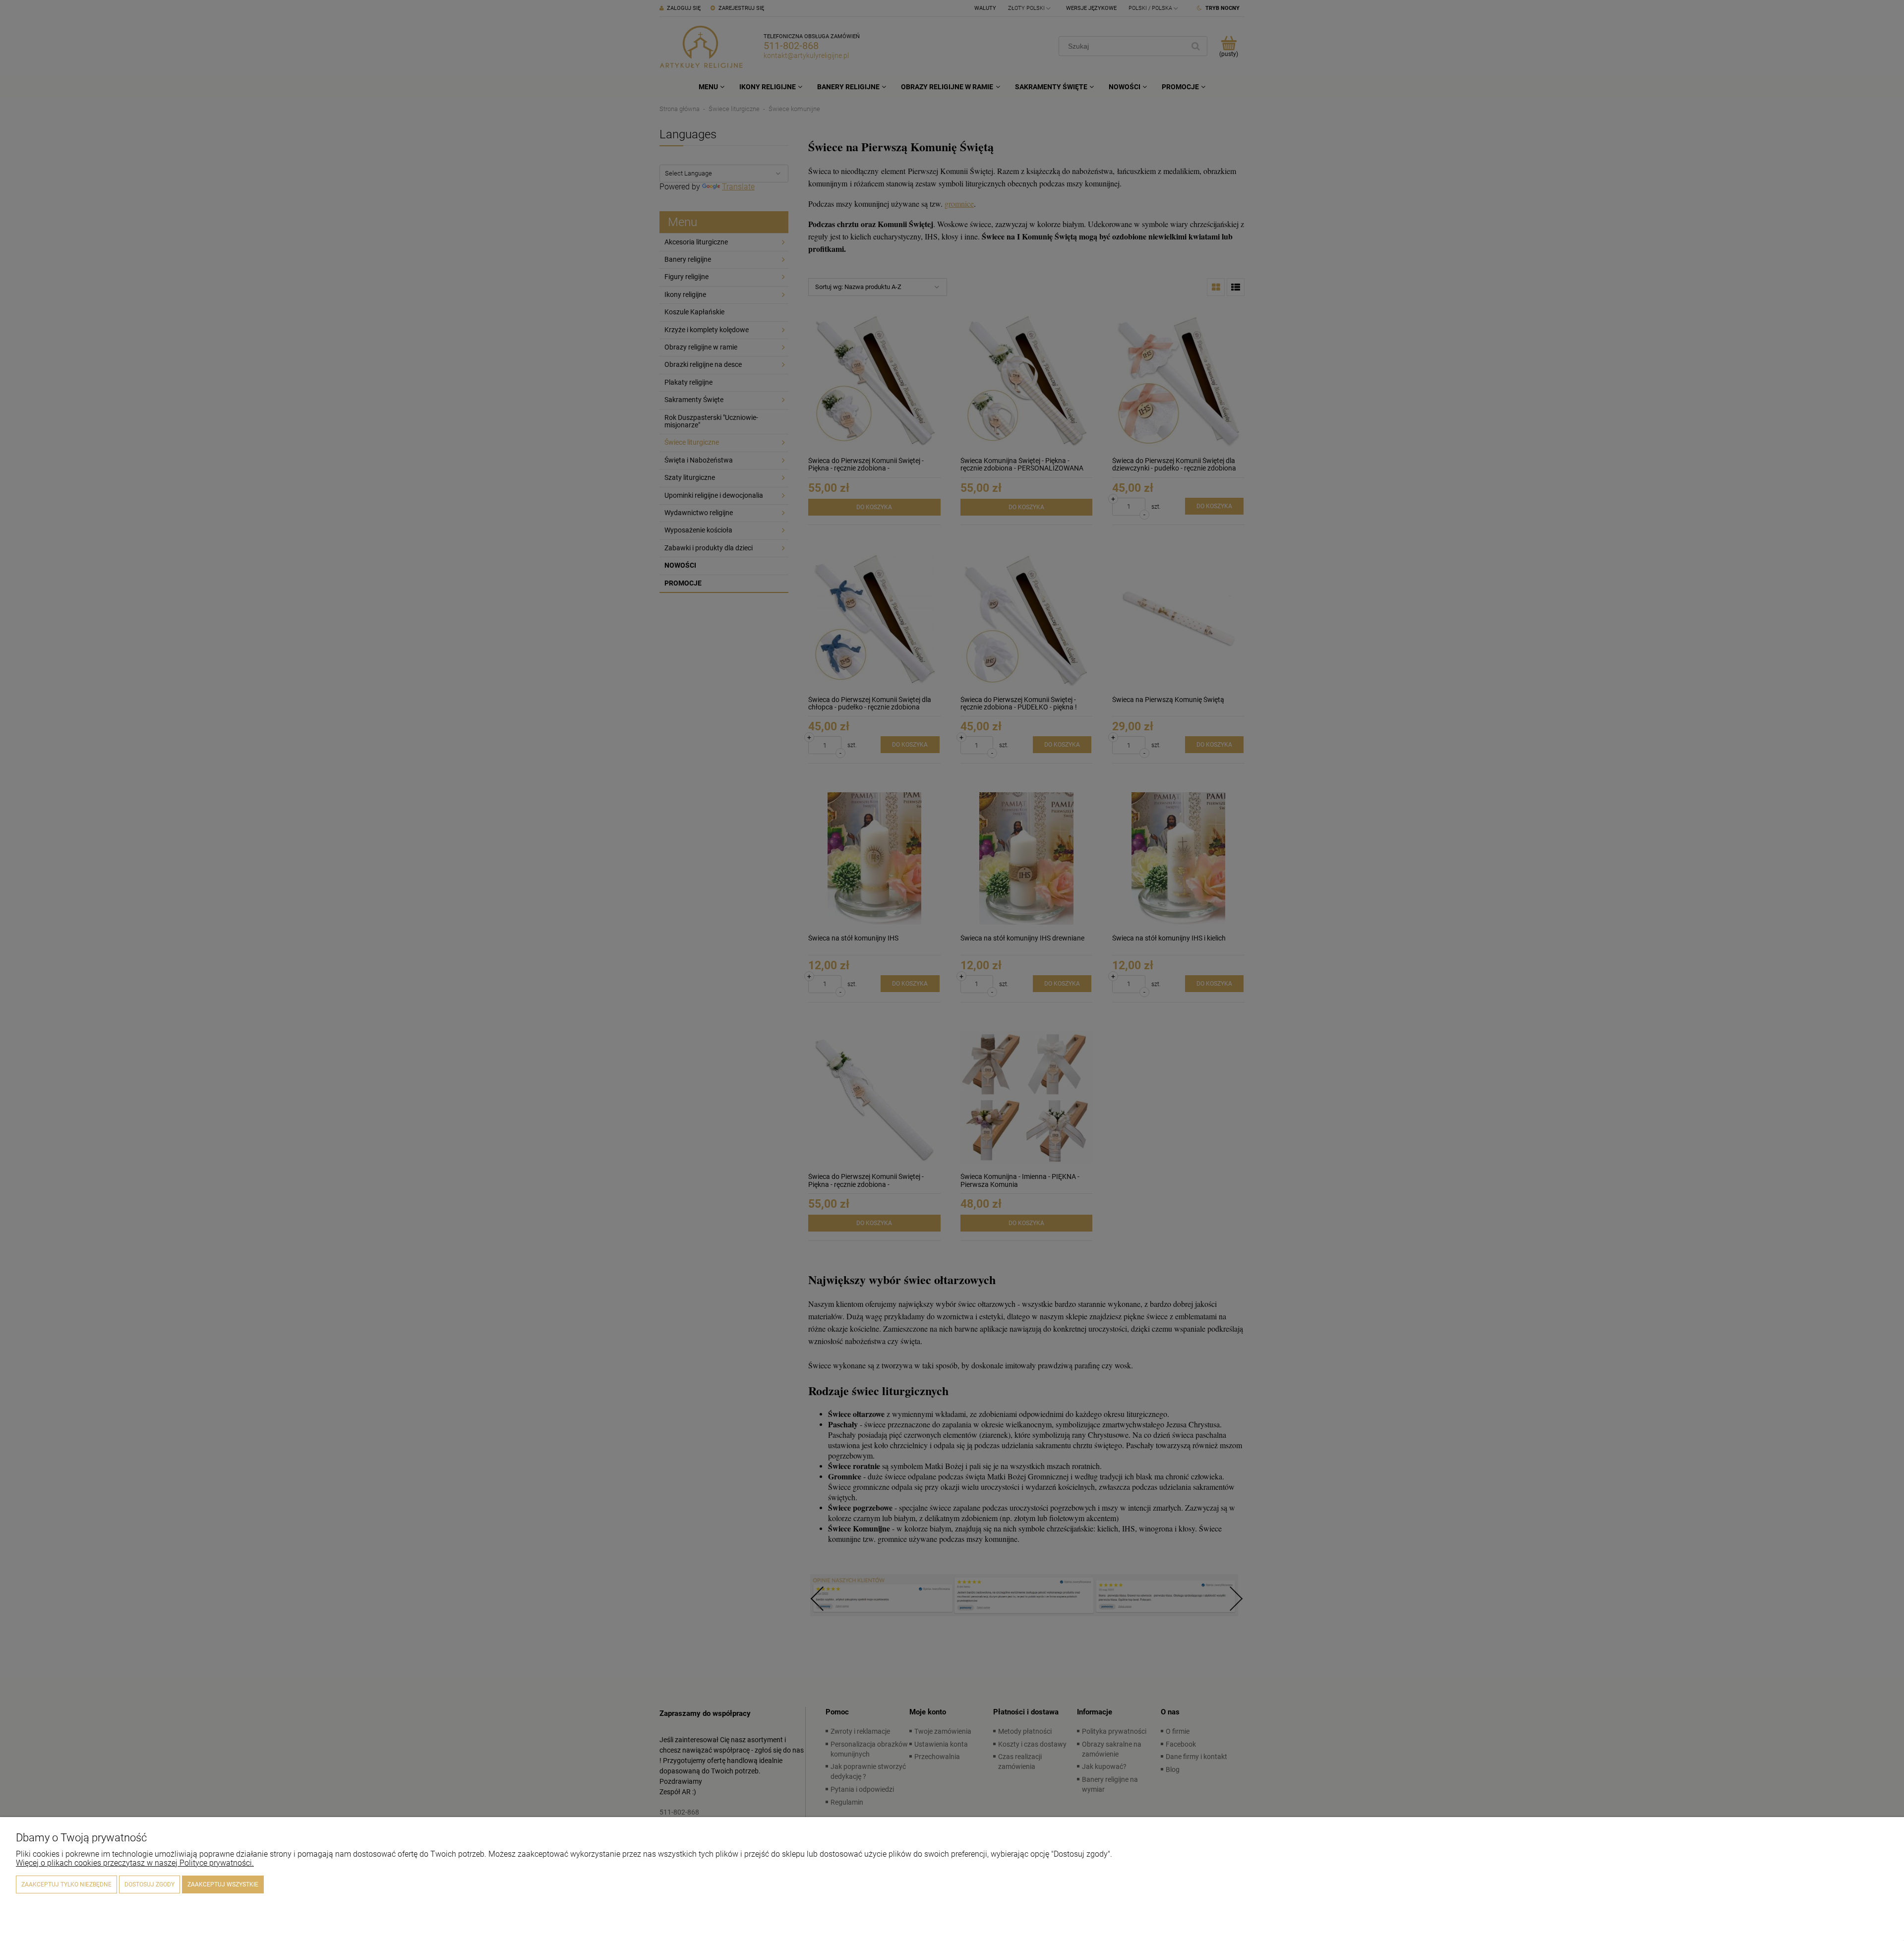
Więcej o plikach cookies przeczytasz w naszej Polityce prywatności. (135, 1863)
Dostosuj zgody (149, 1884)
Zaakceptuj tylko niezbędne (66, 1884)
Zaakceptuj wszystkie (223, 1884)
